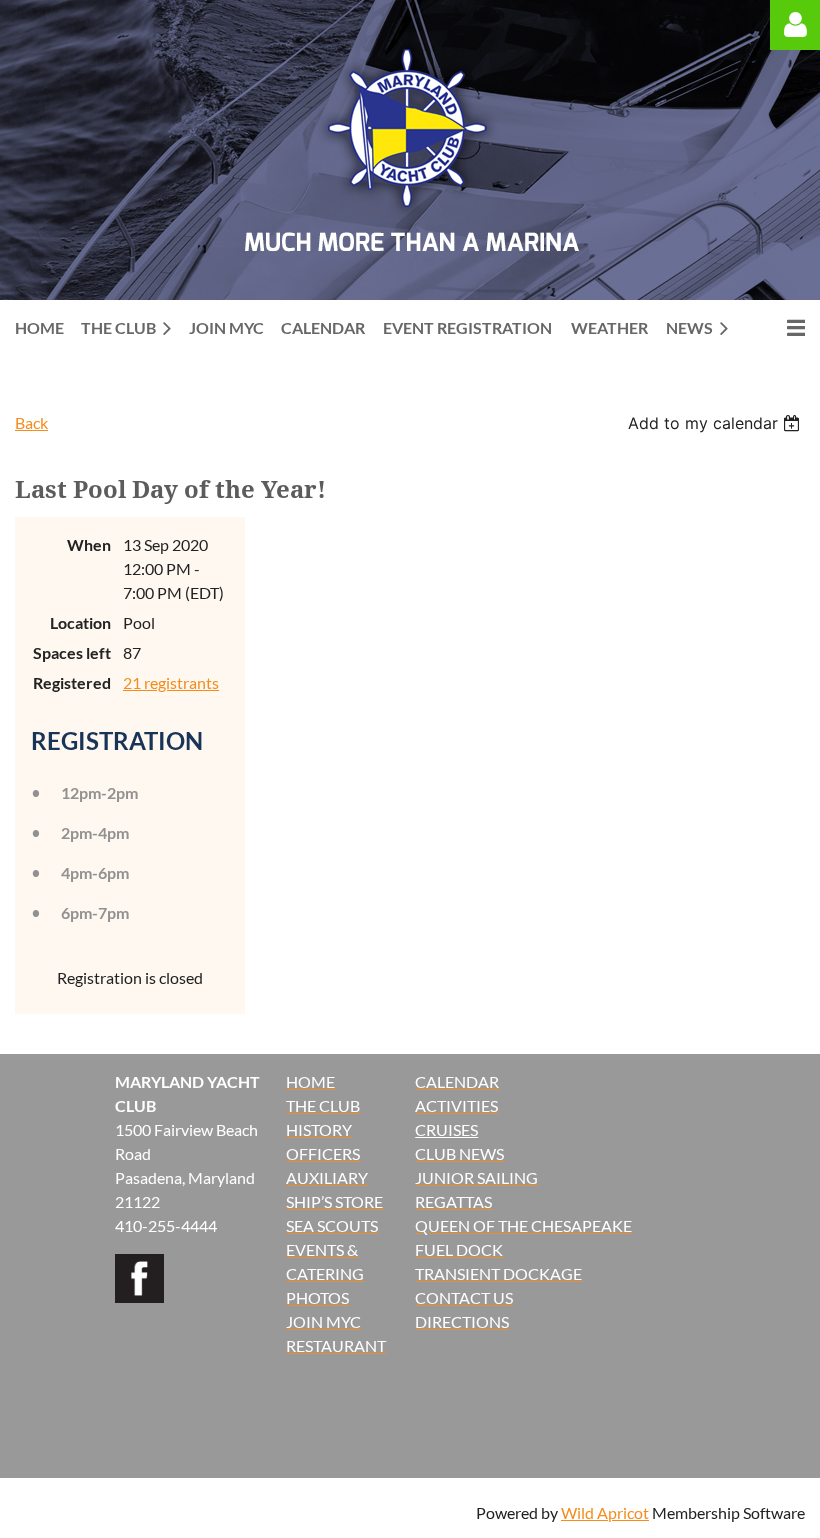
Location (80, 622)
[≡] (775, 327)
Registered (72, 682)
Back (31, 422)
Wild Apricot (605, 1512)
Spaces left (72, 652)
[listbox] (716, 423)
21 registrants (171, 682)
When (89, 544)
